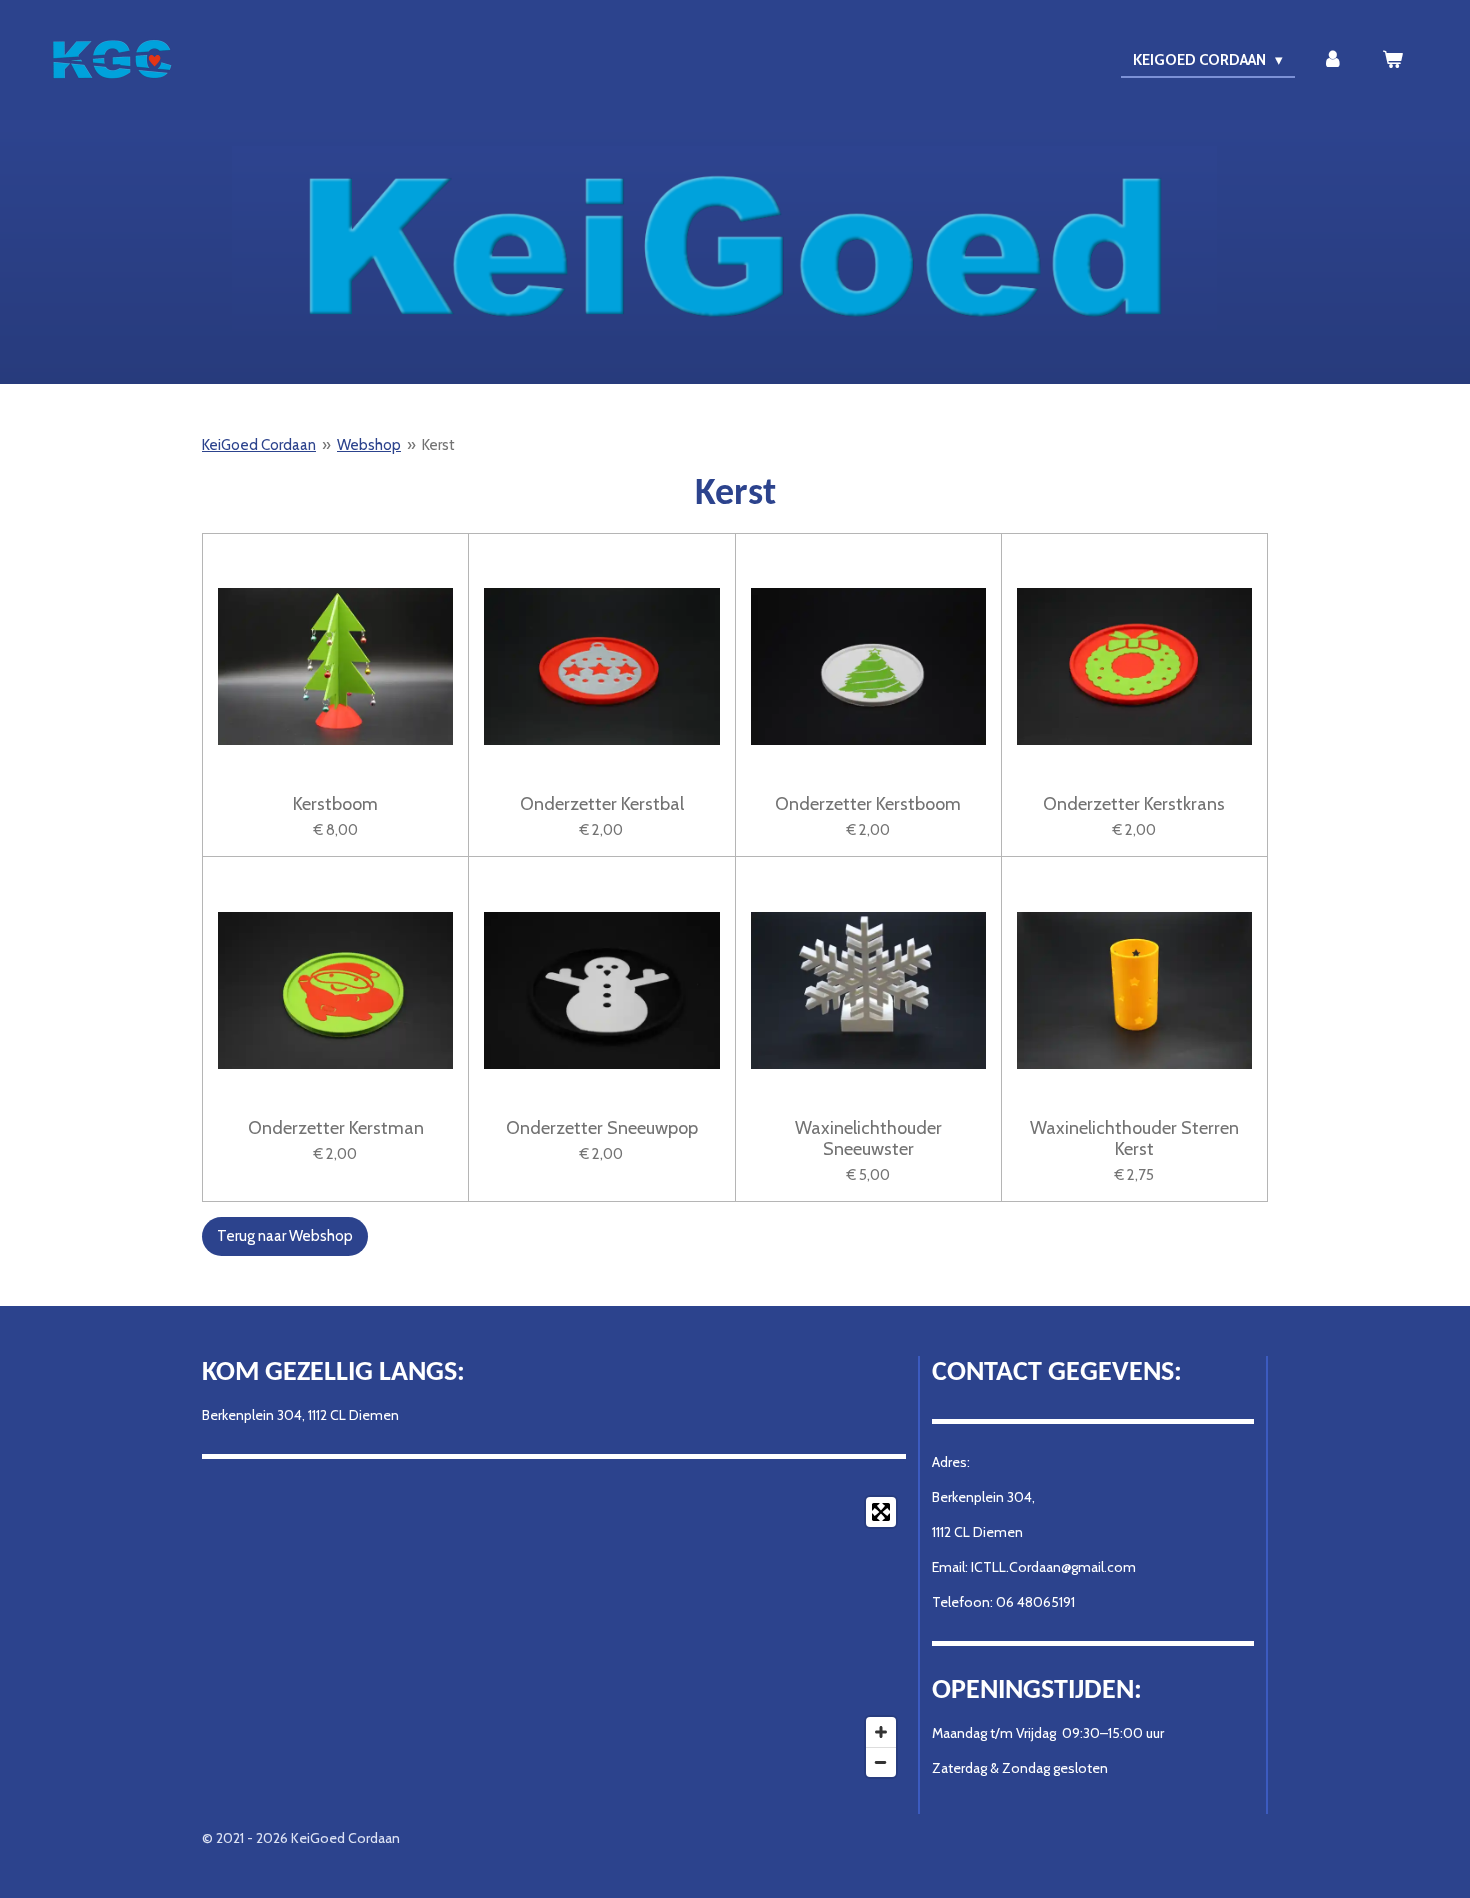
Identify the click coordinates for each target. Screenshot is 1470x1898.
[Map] (554, 1637)
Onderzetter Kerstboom (868, 804)
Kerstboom (335, 804)
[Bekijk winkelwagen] (1392, 60)
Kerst (438, 445)
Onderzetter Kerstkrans (1134, 804)
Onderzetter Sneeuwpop (602, 1128)
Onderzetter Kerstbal (602, 804)
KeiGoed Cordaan (259, 445)
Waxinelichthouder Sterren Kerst (1134, 1139)
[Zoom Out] (881, 1762)
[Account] (1332, 60)
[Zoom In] (881, 1732)
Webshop (369, 445)
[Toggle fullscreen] (881, 1512)
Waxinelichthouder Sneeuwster (868, 1139)
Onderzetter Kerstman (336, 1128)
